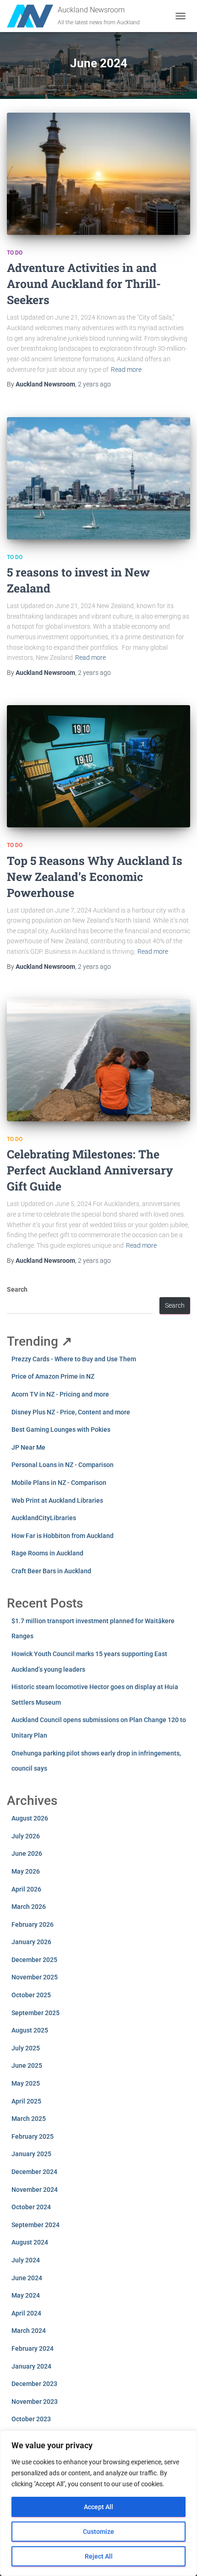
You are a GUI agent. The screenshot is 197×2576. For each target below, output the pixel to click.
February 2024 (33, 2348)
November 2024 (35, 2190)
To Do (15, 253)
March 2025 (29, 2119)
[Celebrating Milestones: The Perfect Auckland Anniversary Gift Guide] (98, 1060)
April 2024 (26, 2313)
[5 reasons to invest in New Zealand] (98, 478)
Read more (126, 370)
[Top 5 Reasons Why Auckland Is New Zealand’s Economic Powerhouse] (98, 766)
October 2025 (31, 1995)
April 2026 (26, 1889)
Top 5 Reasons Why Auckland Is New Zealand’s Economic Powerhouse (95, 877)
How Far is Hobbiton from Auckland (63, 1536)
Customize (98, 2532)
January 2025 (31, 2154)
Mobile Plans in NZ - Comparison (59, 1483)
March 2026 (29, 1907)
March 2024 (29, 2331)
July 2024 (26, 2260)
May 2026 (26, 1871)
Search (17, 1289)
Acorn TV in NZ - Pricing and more (60, 1394)
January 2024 (31, 2366)
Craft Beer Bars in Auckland (51, 1571)
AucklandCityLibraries (44, 1518)
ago (94, 384)
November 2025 (35, 1977)
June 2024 (27, 2278)
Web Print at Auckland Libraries (57, 1500)
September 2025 (36, 2013)
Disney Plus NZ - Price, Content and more (71, 1412)
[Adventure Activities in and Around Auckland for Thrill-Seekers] (98, 174)
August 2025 (30, 2030)
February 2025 (33, 2136)
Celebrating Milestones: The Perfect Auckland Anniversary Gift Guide (90, 1170)
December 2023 (34, 2384)
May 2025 (26, 2083)
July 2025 (26, 2048)
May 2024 (26, 2295)
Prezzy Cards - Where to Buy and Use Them (74, 1359)
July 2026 (26, 1836)
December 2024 (34, 2172)
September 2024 (36, 2225)
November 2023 (35, 2402)
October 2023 (31, 2419)
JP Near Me (28, 1447)
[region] (98, 2503)
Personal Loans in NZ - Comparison (63, 1465)
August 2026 (30, 1818)
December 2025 (34, 1960)
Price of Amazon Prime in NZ (53, 1376)
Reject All (99, 2556)
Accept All (98, 2507)
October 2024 (31, 2207)
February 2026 (33, 1924)
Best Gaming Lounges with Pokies (61, 1429)
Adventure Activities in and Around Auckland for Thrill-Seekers (84, 284)
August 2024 (30, 2242)
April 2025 (26, 2101)
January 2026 (31, 1942)
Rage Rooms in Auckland (47, 1553)
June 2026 (27, 1853)
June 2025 (27, 2065)
